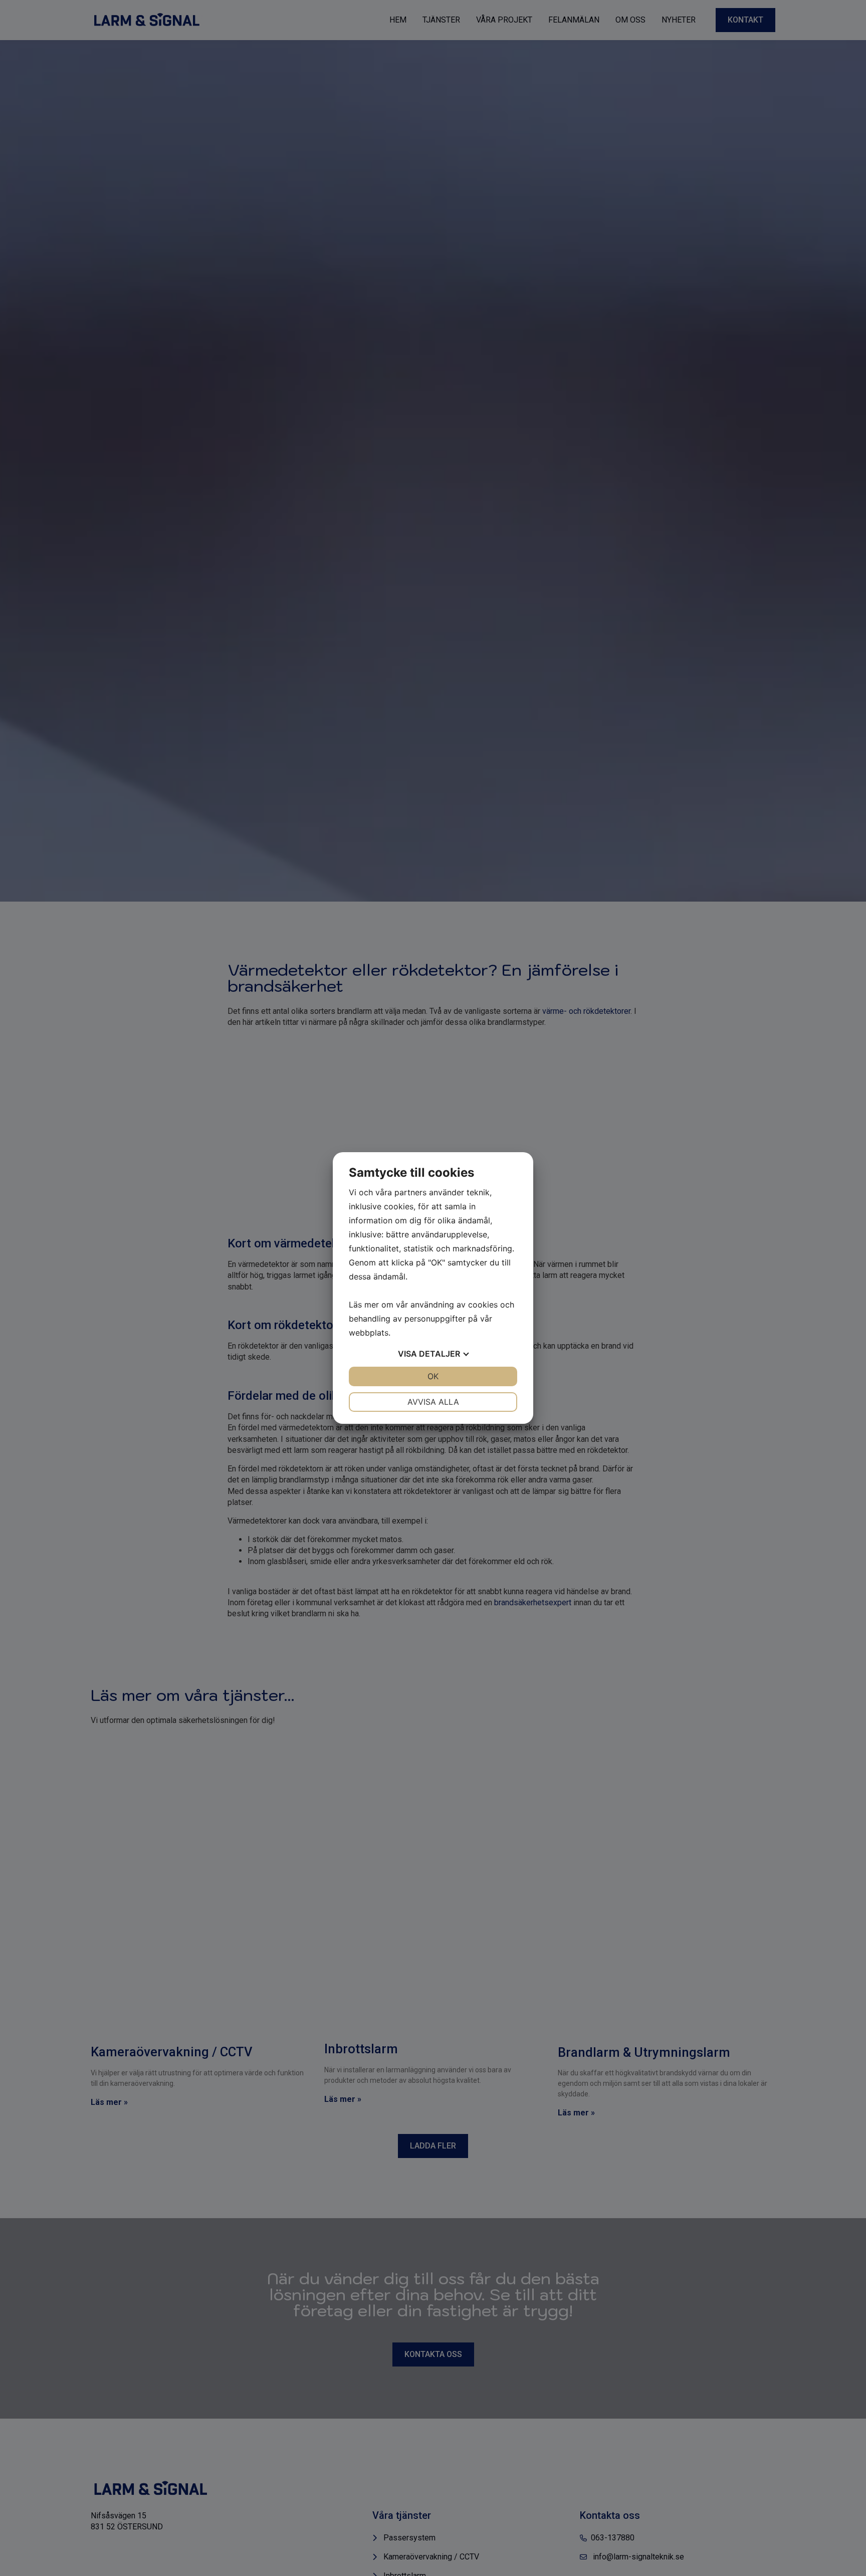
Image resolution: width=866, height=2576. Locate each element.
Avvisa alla (433, 1402)
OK (433, 1376)
